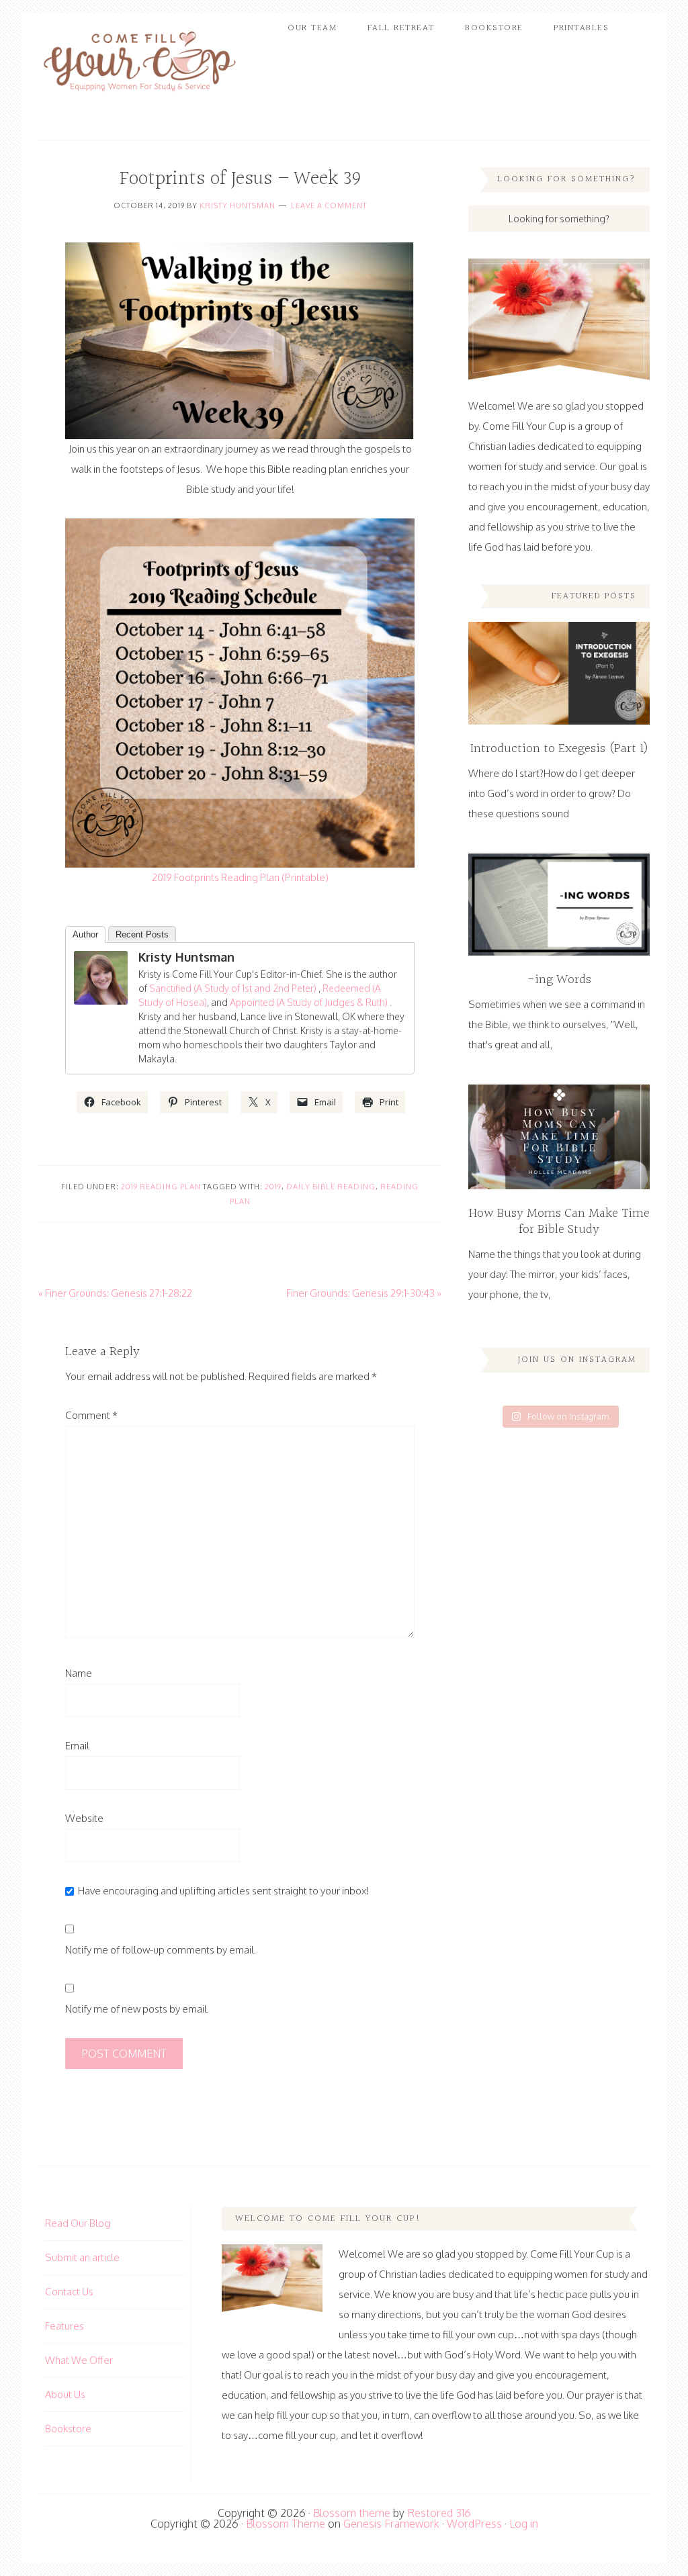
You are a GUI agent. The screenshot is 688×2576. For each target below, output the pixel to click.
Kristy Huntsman (238, 205)
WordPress (474, 2524)
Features (64, 2326)
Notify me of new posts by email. (137, 2009)
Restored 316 (439, 2513)
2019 (273, 1187)
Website (84, 1818)
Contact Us (69, 2292)
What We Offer (79, 2360)
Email (77, 1746)
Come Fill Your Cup (139, 64)
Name (79, 1673)
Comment (91, 1415)
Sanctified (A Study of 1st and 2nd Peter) (233, 988)
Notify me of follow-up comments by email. (161, 1950)
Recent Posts (142, 934)
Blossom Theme (286, 2524)
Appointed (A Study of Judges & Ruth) (310, 1002)
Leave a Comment (329, 205)
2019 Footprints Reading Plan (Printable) (240, 877)
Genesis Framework (391, 2524)
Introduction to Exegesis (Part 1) (559, 749)
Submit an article (82, 2257)
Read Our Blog (78, 2223)
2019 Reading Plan (161, 1187)
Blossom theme (352, 2513)
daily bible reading (331, 1187)
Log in (524, 2524)
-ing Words (559, 980)
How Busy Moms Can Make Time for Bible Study (559, 1222)
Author (85, 934)
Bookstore (68, 2429)
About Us (65, 2394)
